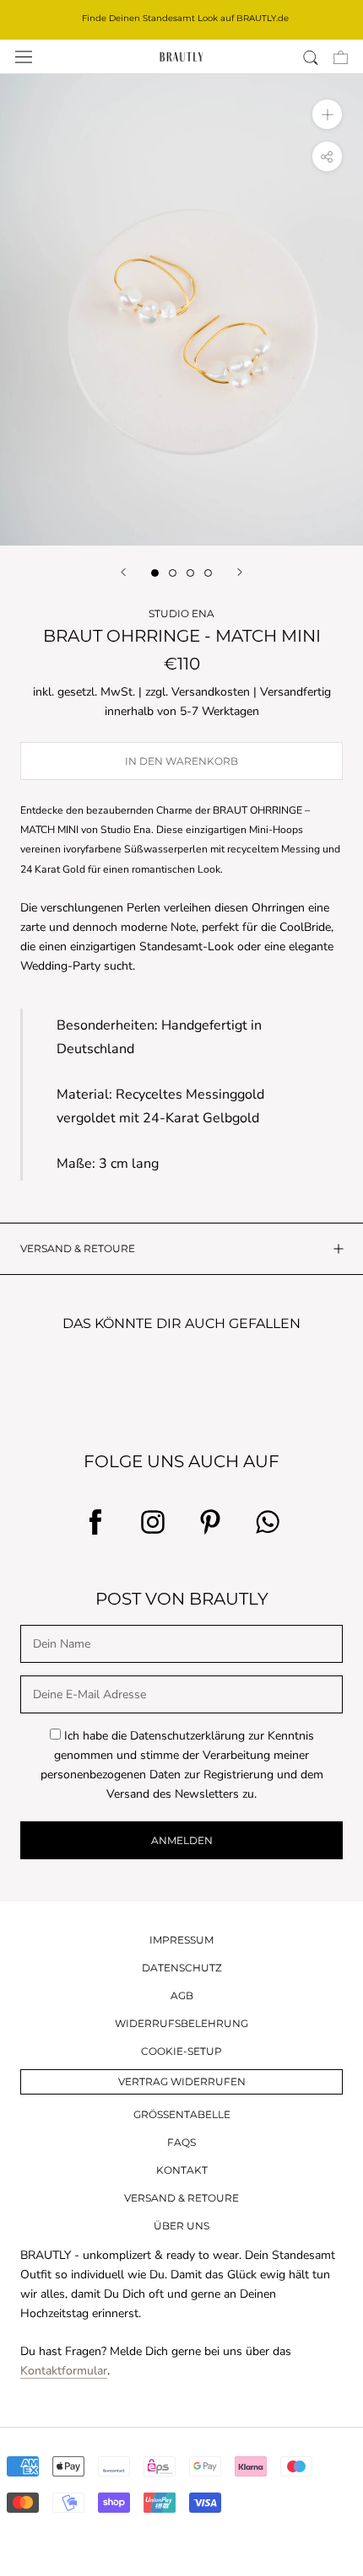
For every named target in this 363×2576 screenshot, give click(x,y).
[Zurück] (123, 572)
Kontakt (182, 2170)
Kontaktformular (64, 2371)
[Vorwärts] (240, 572)
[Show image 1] (155, 573)
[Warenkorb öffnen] (341, 57)
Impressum (181, 1940)
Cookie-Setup (181, 2051)
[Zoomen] (327, 114)
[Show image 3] (190, 573)
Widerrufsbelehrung (181, 2023)
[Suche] (311, 57)
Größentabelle (182, 2114)
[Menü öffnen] (24, 57)
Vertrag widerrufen (182, 2081)
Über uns (181, 2226)
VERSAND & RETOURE (78, 1248)
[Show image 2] (173, 573)
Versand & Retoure (181, 2198)
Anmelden (182, 1840)
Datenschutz (182, 1968)
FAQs (181, 2142)
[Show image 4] (208, 573)
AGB (182, 1995)
